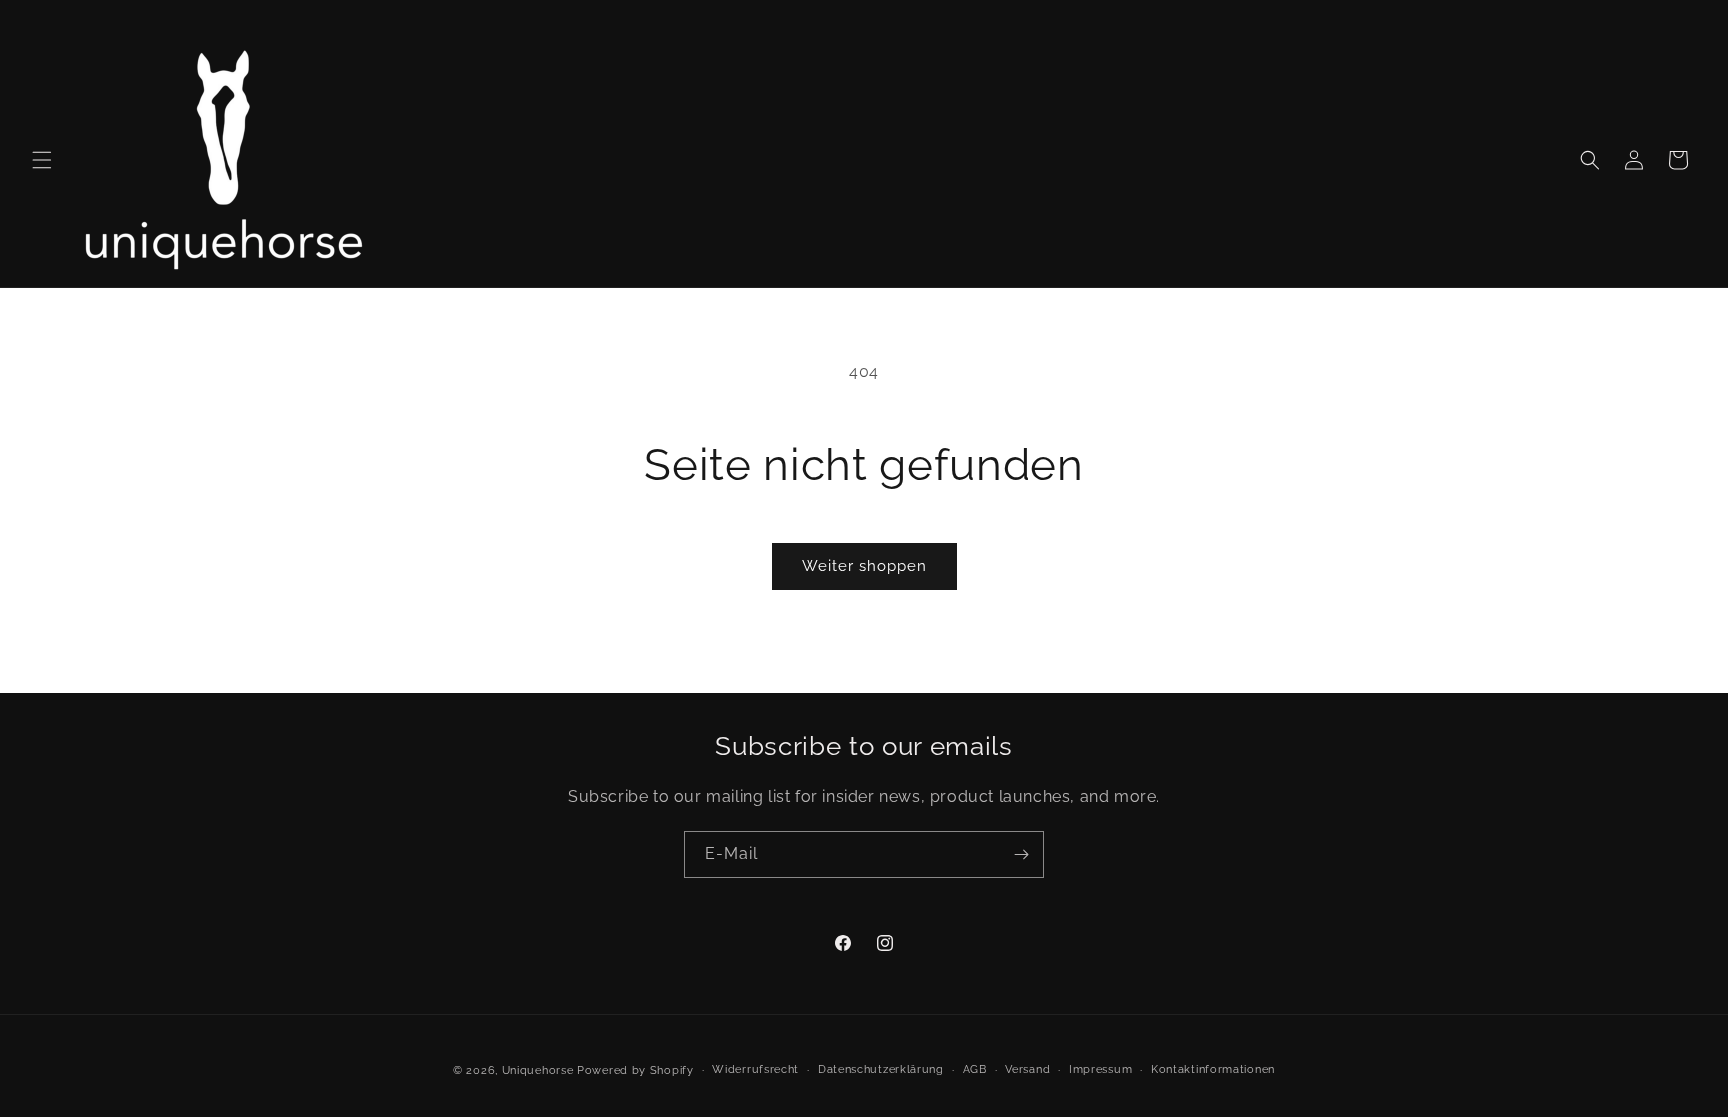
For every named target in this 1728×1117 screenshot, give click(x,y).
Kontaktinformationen (1213, 1069)
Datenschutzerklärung (881, 1069)
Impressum (1100, 1069)
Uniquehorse (539, 1070)
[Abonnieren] (1021, 854)
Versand (1027, 1069)
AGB (975, 1069)
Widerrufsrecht (755, 1069)
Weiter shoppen (864, 566)
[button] (42, 160)
